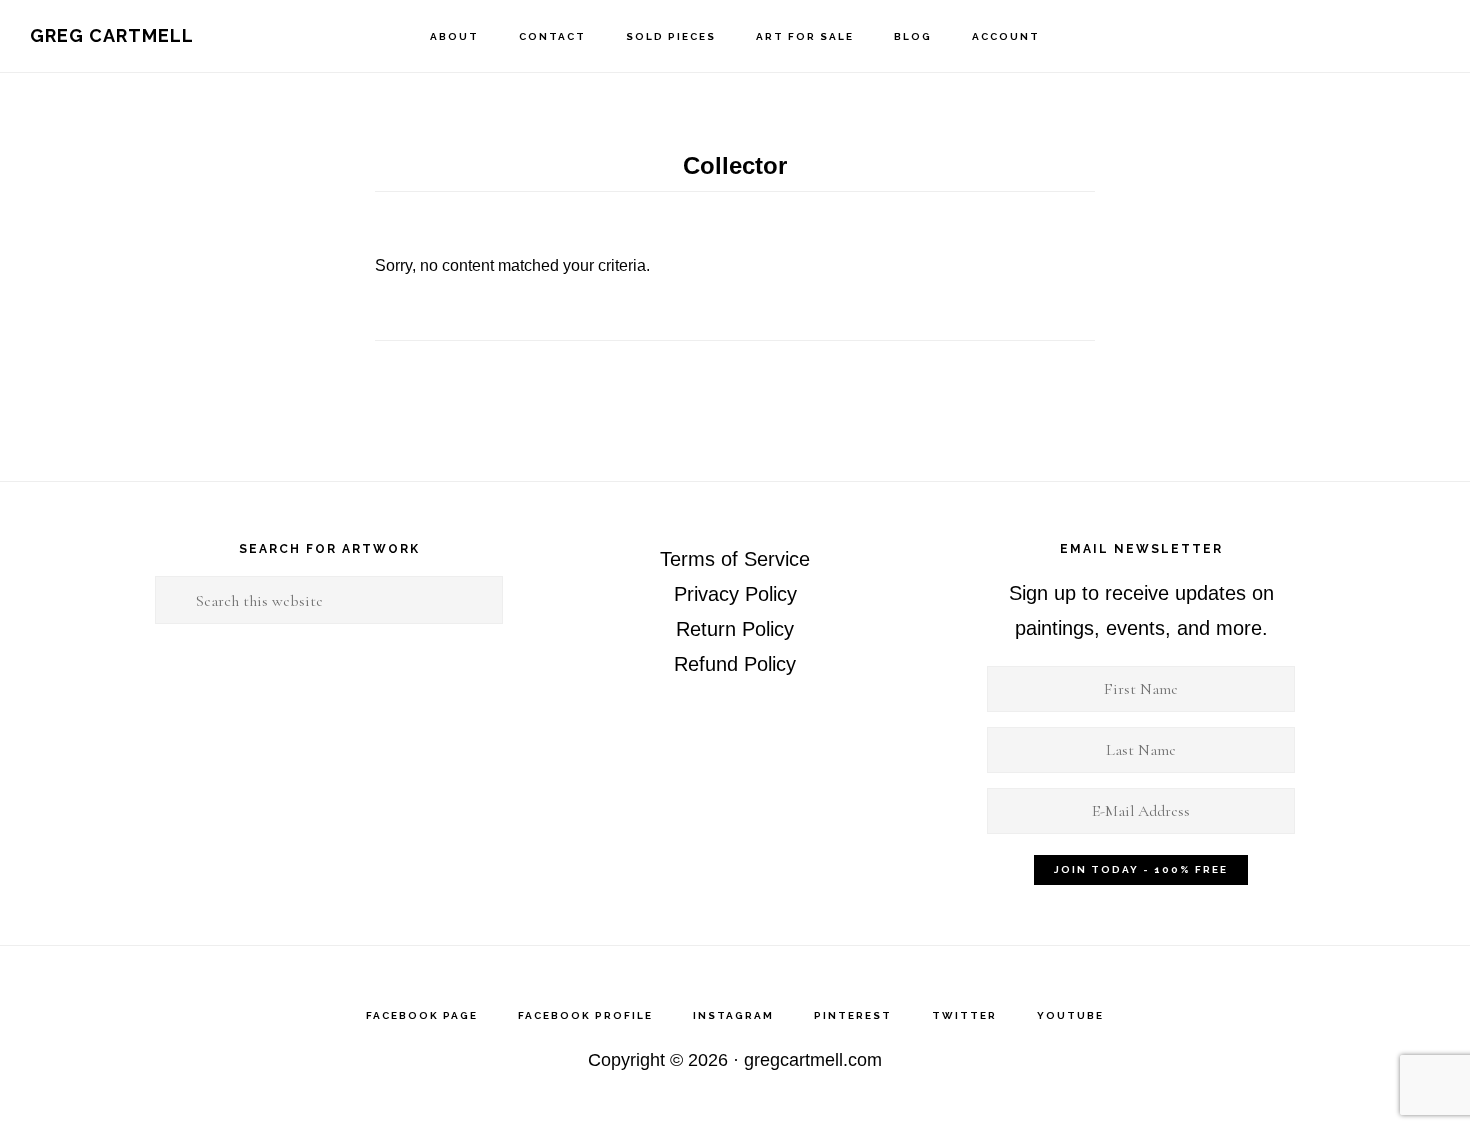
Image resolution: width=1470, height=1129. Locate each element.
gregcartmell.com (813, 1060)
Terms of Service (735, 559)
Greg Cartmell (112, 35)
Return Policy (735, 629)
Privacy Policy (735, 594)
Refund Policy (735, 664)
